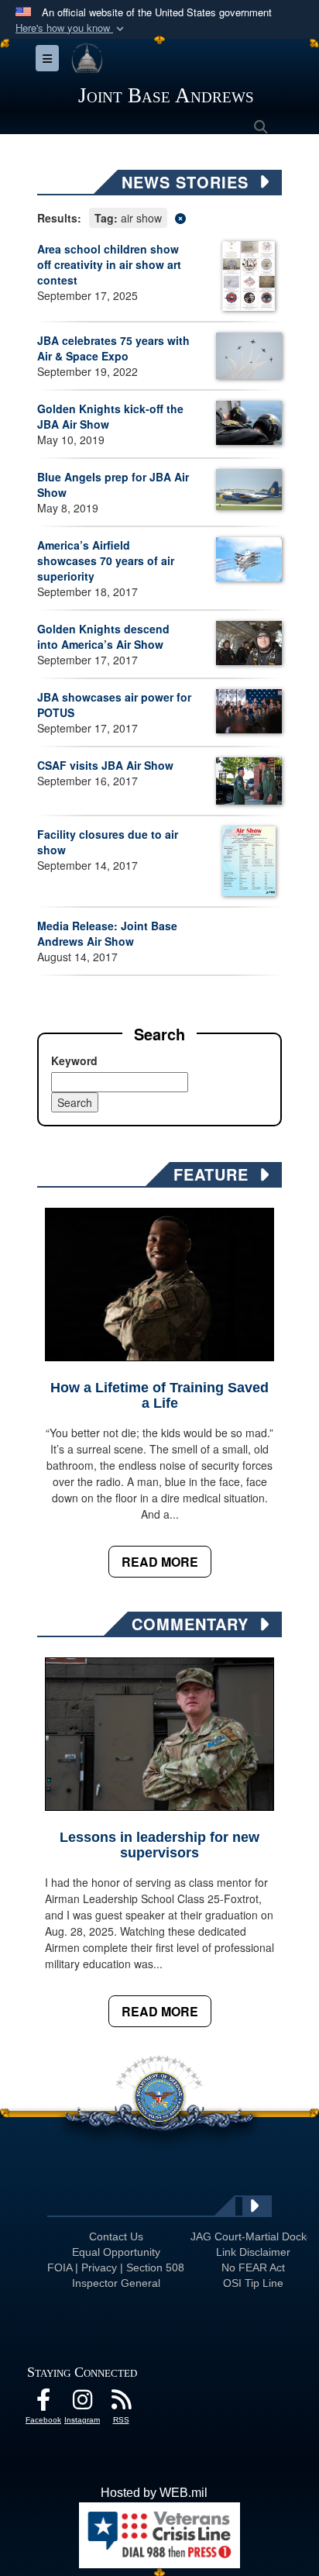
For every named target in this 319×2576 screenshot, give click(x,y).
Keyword (74, 1060)
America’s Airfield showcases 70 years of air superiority (106, 560)
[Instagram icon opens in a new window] (82, 2404)
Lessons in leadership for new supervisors (159, 1845)
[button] (71, 28)
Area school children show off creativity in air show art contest (109, 264)
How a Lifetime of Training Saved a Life (159, 1395)
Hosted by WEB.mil (154, 2493)
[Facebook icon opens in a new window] (43, 2404)
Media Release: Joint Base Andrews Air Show (107, 933)
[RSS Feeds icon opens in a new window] (121, 2404)
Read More (160, 1562)
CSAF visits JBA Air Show (105, 765)
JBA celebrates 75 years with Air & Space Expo (113, 348)
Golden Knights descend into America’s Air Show (103, 636)
